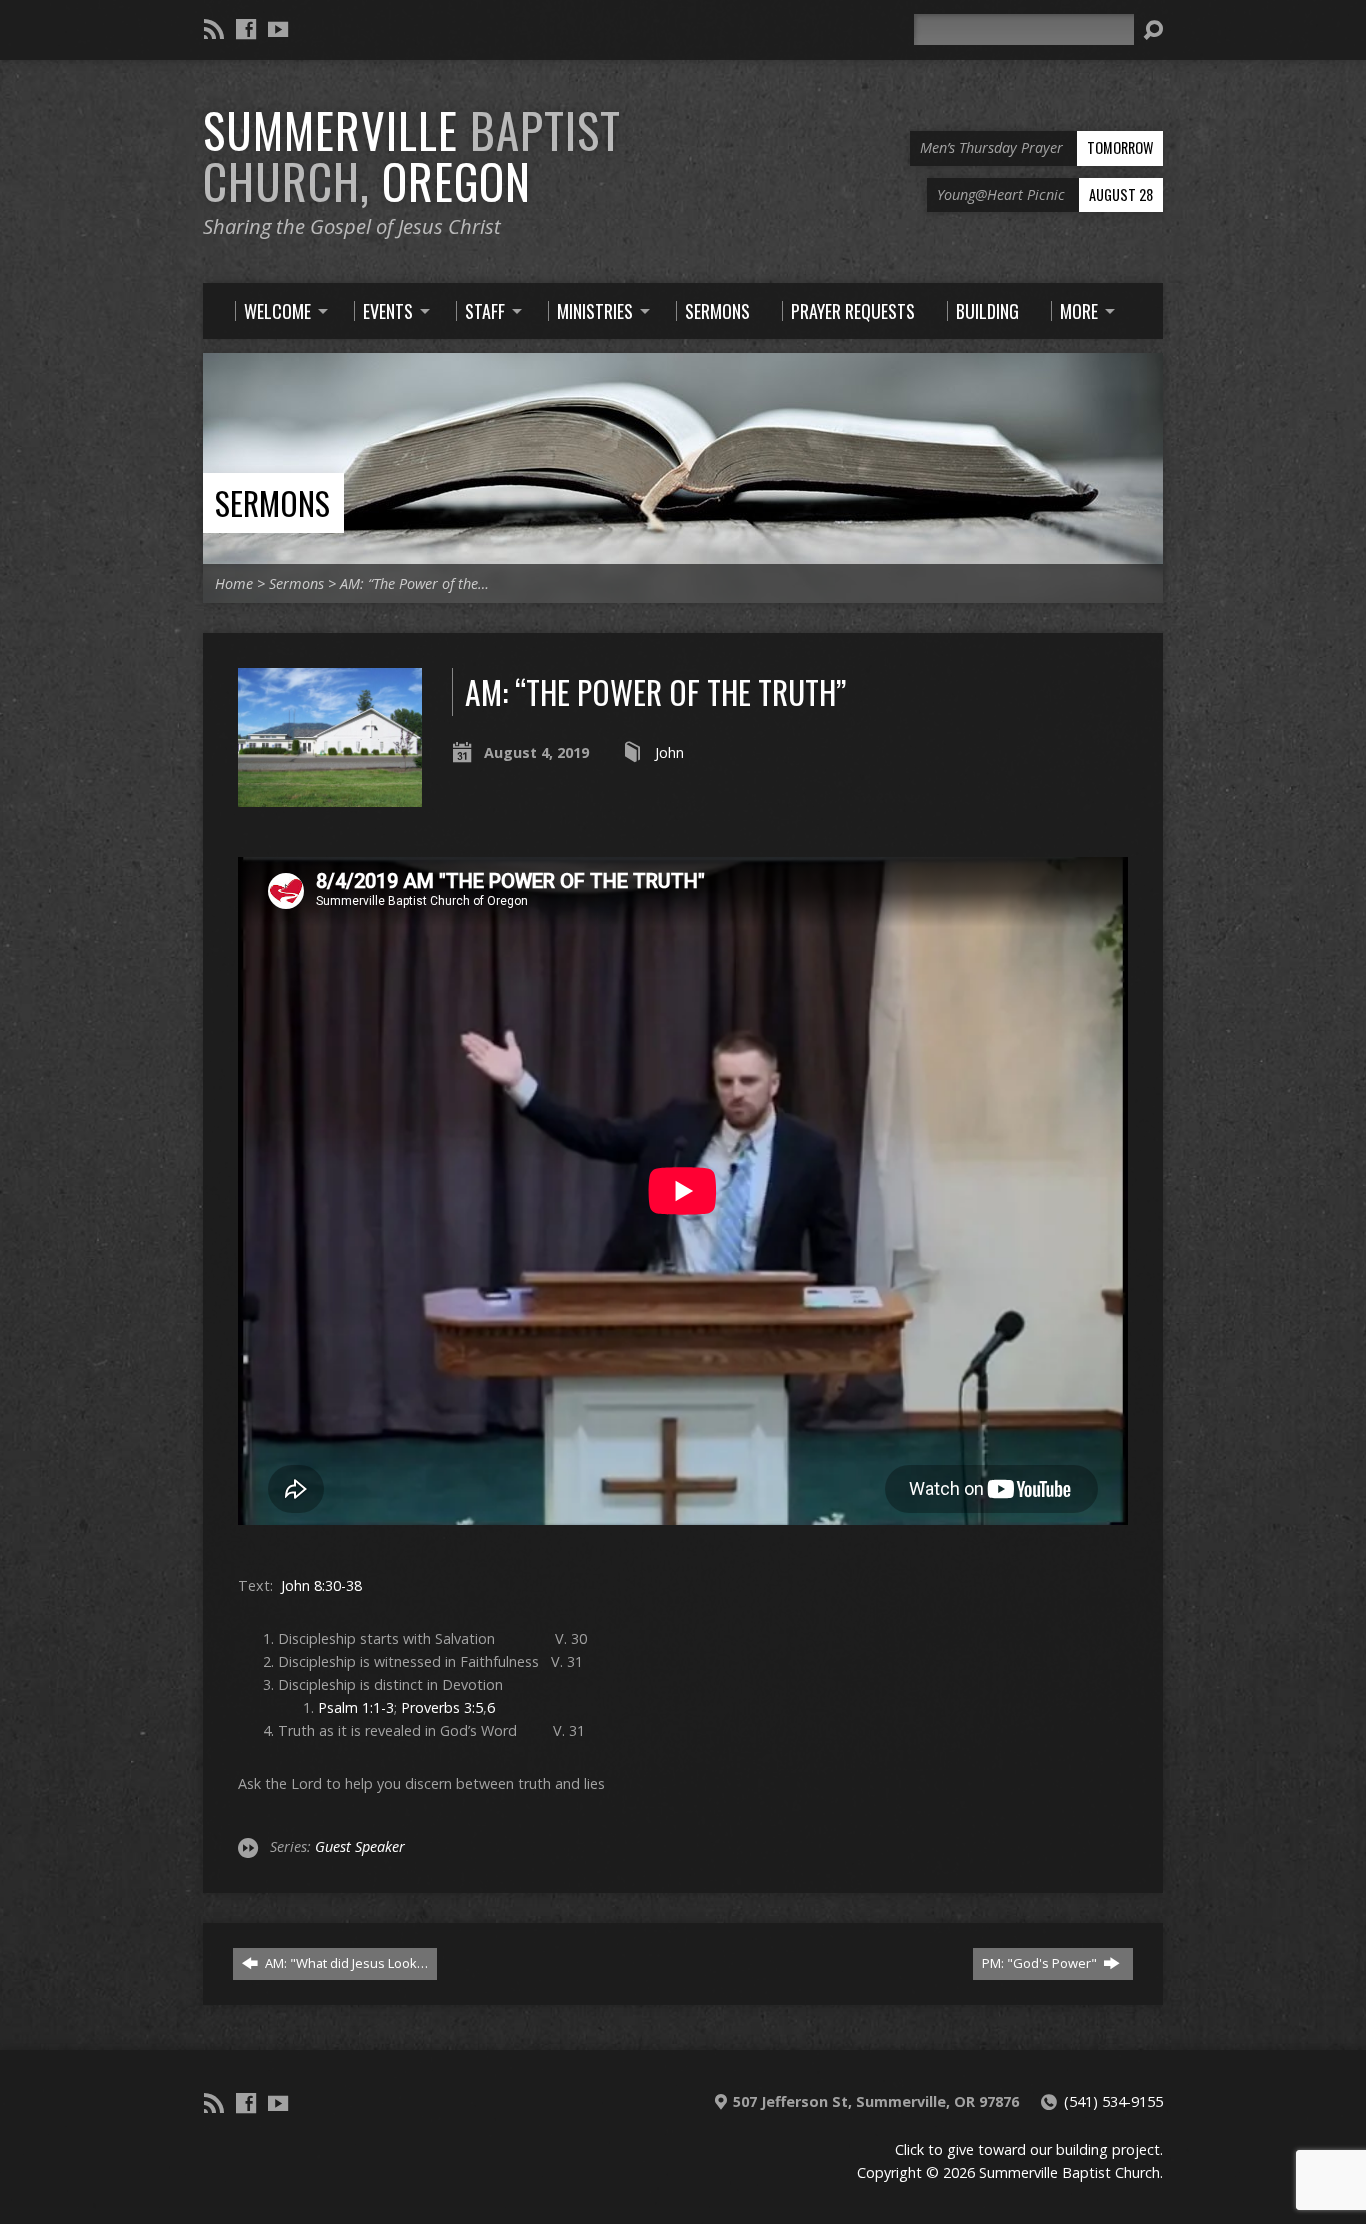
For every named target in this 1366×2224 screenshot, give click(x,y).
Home (234, 583)
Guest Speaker (360, 1846)
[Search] (1153, 30)
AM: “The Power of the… (414, 583)
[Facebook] (246, 29)
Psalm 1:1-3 (356, 1707)
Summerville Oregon (412, 155)
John (669, 752)
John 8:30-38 (321, 1585)
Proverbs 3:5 (442, 1707)
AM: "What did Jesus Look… (345, 1963)
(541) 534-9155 (1113, 2101)
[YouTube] (278, 29)
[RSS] (214, 29)
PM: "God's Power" (1041, 1963)
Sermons (272, 502)
